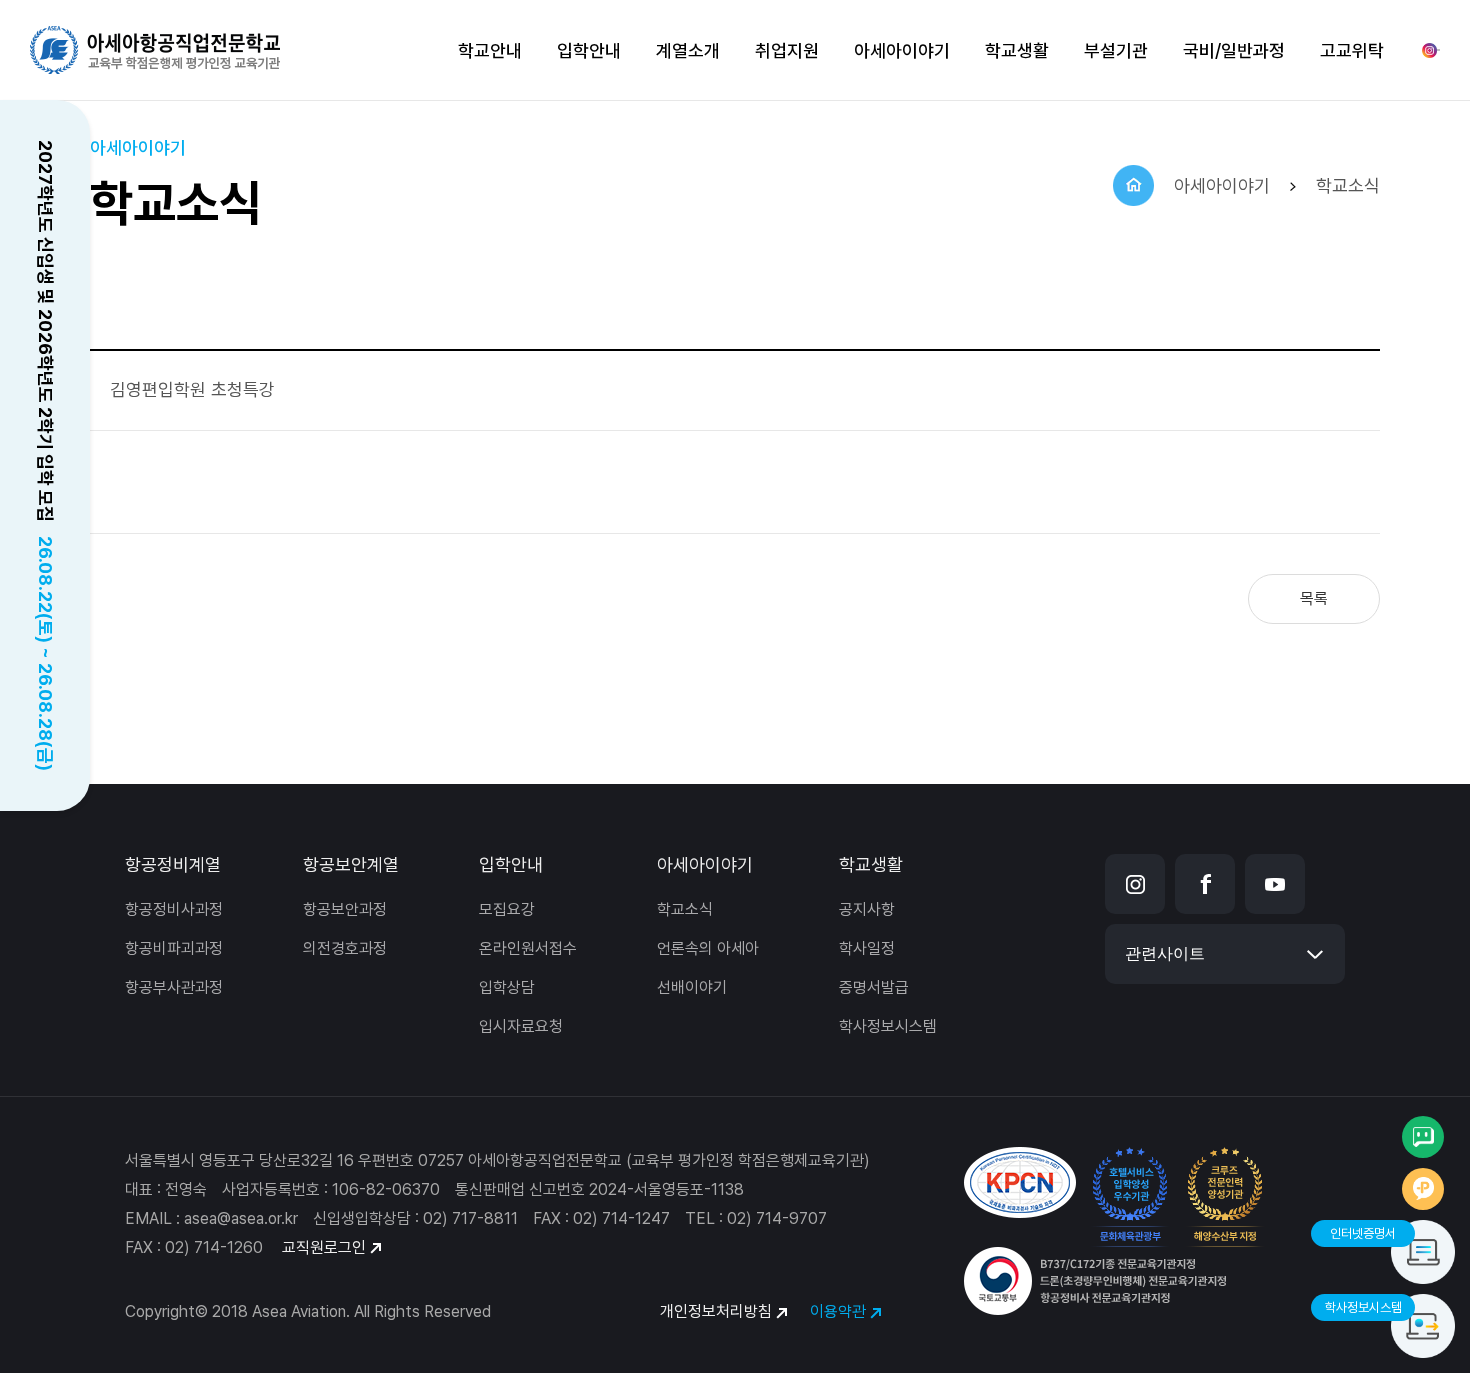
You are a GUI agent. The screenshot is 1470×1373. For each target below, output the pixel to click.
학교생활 (1017, 50)
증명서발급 (874, 987)
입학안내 (589, 50)
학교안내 (490, 50)
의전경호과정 (345, 948)
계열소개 (688, 50)
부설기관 (1116, 50)
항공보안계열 (351, 864)
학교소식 (685, 909)
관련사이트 (1165, 953)
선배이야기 (692, 987)
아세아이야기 (902, 50)
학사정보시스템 (888, 1026)
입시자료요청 (521, 1026)
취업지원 (787, 50)
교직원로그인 (324, 1247)
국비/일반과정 (1234, 50)
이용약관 (838, 1311)
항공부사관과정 (174, 987)
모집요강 (507, 909)
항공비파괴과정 (174, 948)
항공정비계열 (173, 864)
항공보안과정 (345, 909)
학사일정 (867, 948)
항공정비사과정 (174, 909)
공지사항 (867, 909)
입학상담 (507, 987)
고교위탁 (1352, 50)
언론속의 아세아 (708, 948)
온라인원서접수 (528, 948)
